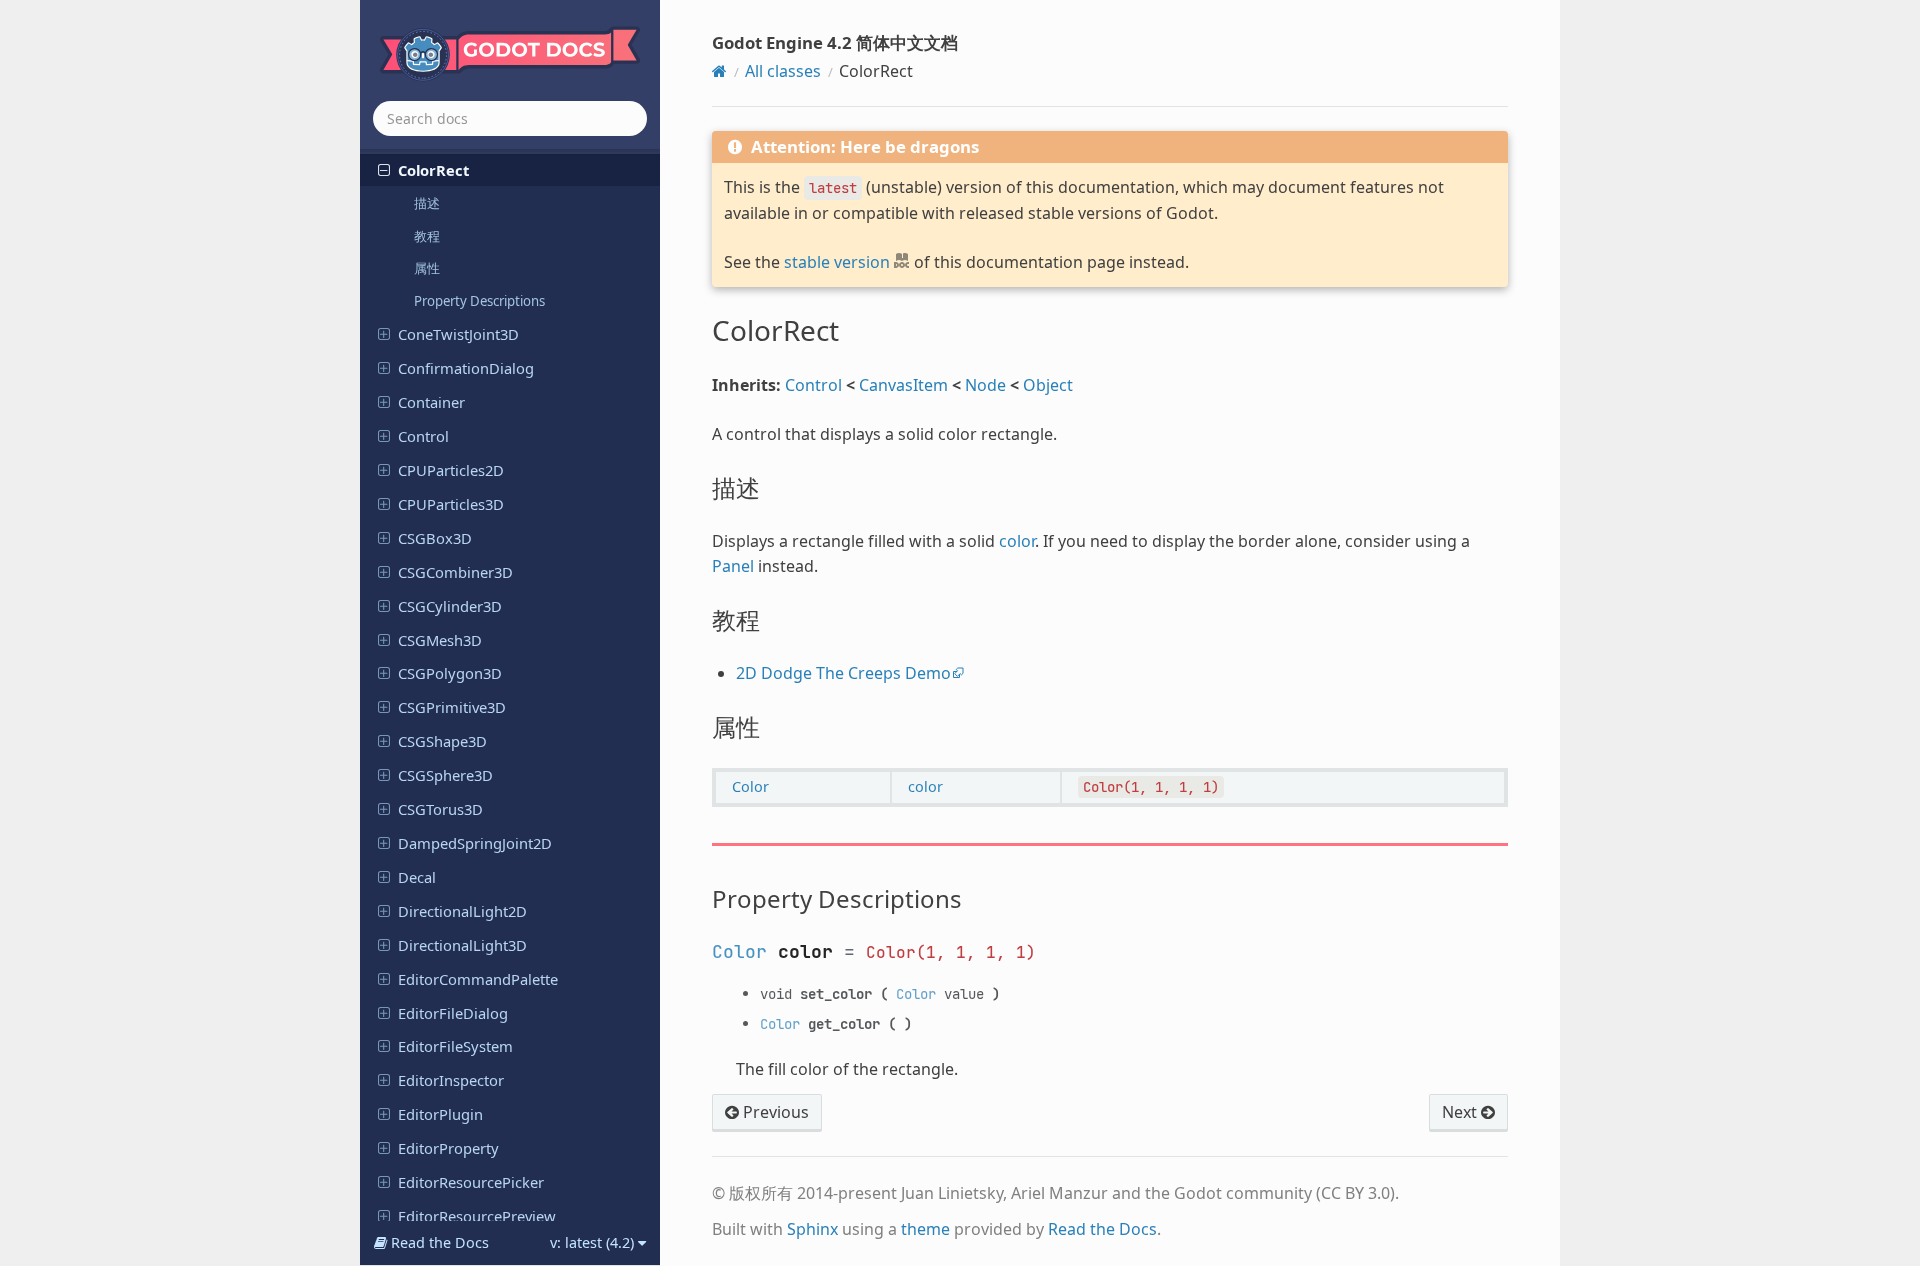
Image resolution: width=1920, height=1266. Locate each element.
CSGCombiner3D (455, 572)
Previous (774, 1112)
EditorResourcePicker (471, 1182)
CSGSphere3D (445, 775)
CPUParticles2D (451, 470)
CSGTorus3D (440, 809)
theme (925, 1229)
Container (431, 402)
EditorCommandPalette (478, 979)
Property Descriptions (479, 301)
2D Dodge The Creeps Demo (843, 673)
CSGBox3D (435, 538)
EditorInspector (451, 1080)
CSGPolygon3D (450, 673)
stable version (837, 262)
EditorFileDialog (453, 1013)
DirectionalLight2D (462, 911)
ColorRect (433, 170)
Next (1461, 1112)
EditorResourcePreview (477, 1216)
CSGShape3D (442, 741)
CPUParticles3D (451, 504)
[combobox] (510, 118)
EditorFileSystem (455, 1046)
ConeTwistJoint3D (458, 334)
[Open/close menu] (384, 169)
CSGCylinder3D (450, 606)
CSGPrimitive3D (452, 707)
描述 (427, 203)
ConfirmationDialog (466, 368)
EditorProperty (448, 1148)
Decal (417, 877)
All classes (783, 71)
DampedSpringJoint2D (475, 843)
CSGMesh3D (440, 640)
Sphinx (812, 1229)
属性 (427, 268)
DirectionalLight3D (462, 945)
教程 (427, 236)
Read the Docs (1102, 1229)
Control (423, 436)
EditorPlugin (440, 1114)
